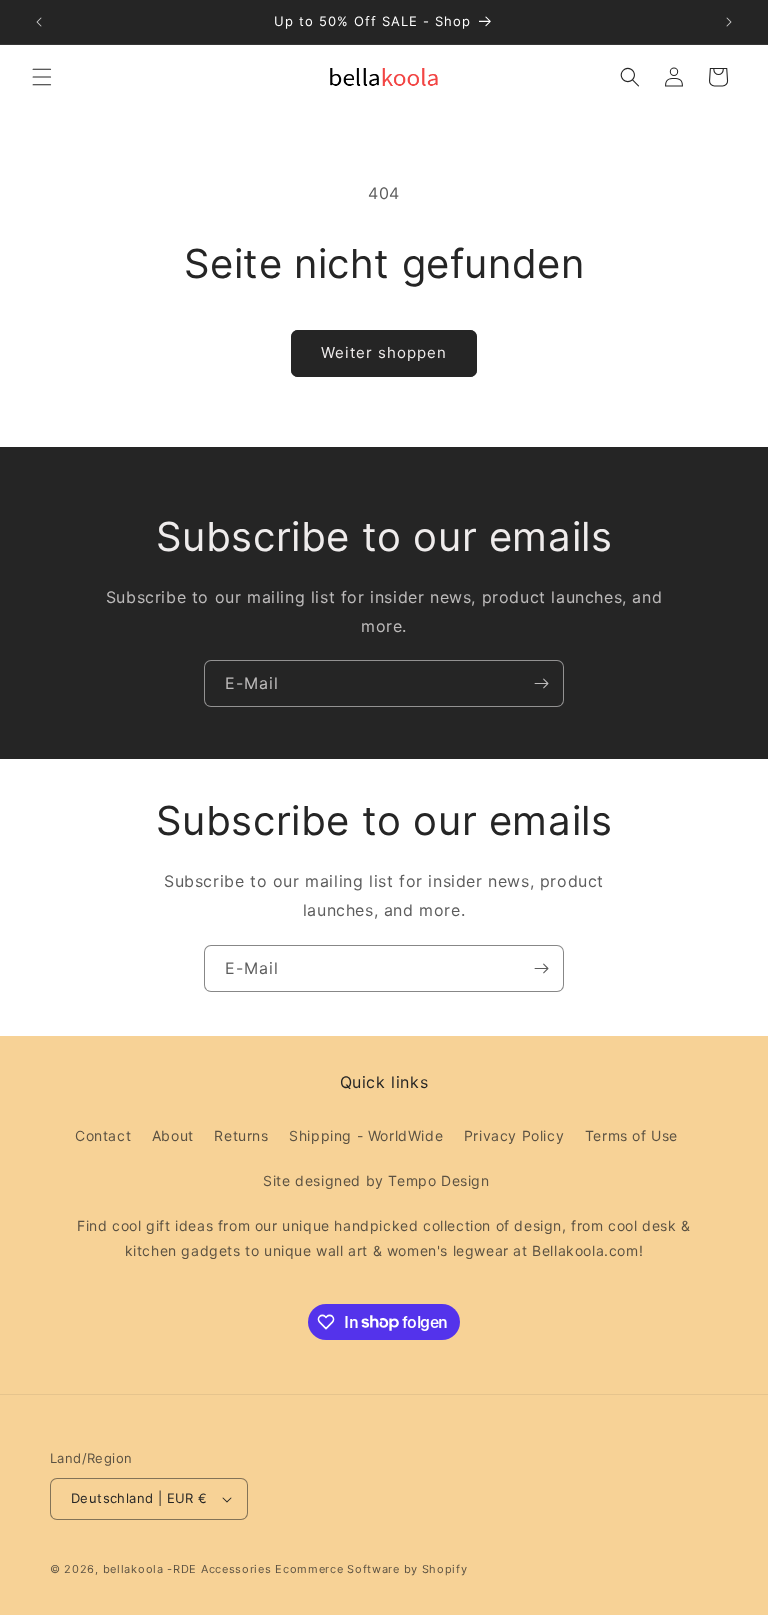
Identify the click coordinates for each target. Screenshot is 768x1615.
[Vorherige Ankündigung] (39, 22)
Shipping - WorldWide (366, 1135)
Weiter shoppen (384, 352)
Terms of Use (631, 1135)
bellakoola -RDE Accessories (187, 1569)
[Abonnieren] (541, 683)
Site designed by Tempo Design (376, 1180)
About (173, 1135)
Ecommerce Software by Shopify (371, 1569)
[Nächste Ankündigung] (729, 22)
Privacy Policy (514, 1135)
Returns (241, 1135)
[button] (42, 77)
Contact (103, 1135)
